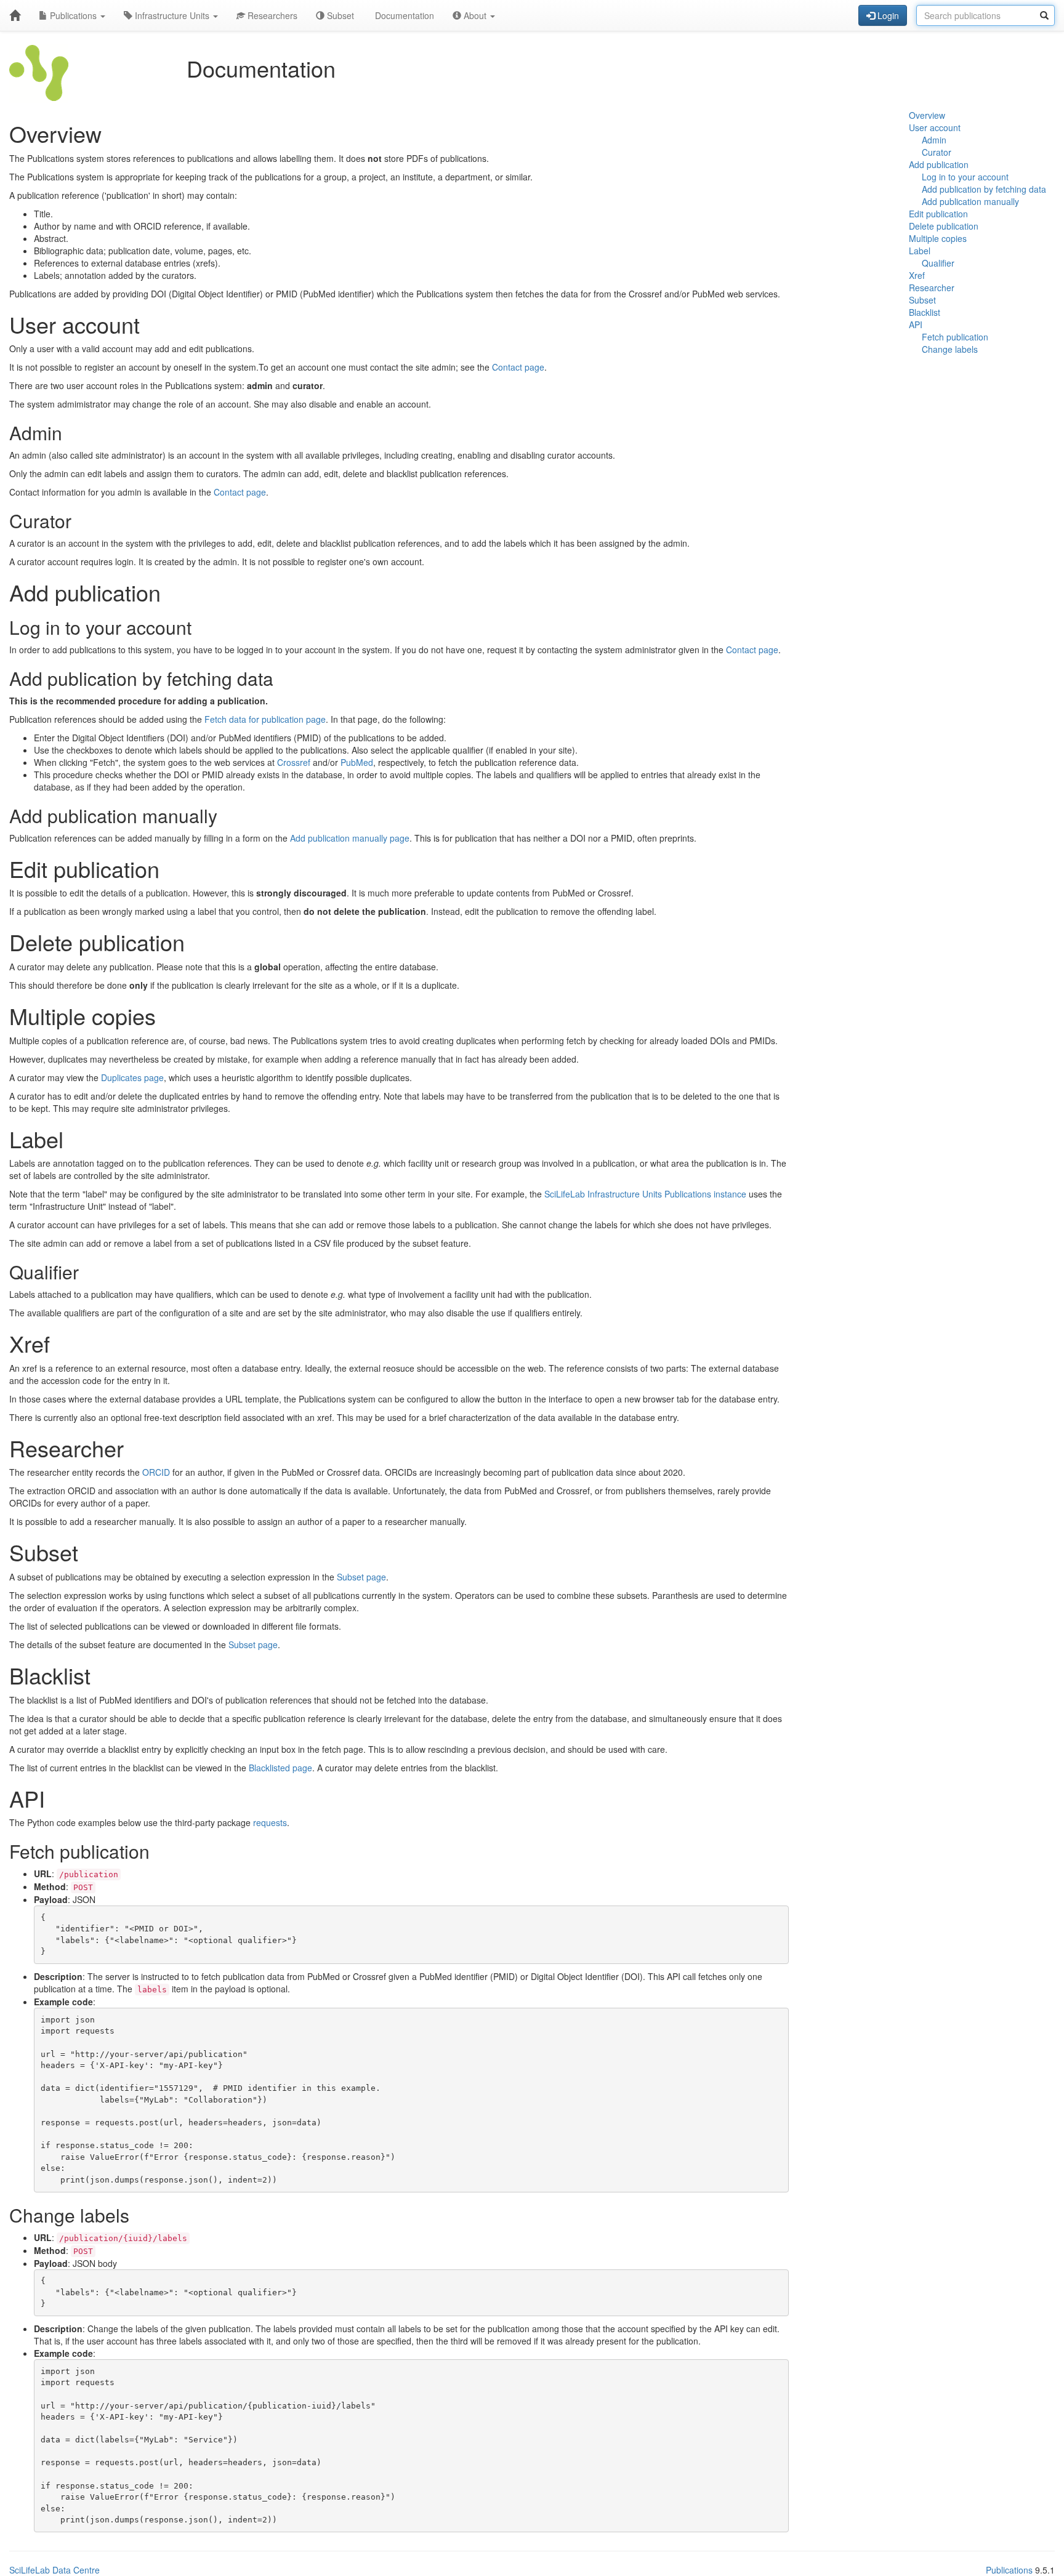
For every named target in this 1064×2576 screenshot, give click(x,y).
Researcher (932, 288)
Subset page (361, 1577)
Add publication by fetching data (984, 189)
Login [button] (887, 15)
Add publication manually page (350, 838)
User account (935, 127)
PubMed (357, 762)
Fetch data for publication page (265, 719)
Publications (73, 15)
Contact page (518, 367)
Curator (937, 152)
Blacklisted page (280, 1768)
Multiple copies (938, 238)
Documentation (403, 15)
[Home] (15, 15)
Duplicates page (132, 1077)
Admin (934, 140)
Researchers (271, 15)
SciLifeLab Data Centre (54, 2570)
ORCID (156, 1472)
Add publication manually (970, 201)
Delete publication (944, 226)
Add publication (939, 164)
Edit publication (938, 214)
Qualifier (938, 263)
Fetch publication (955, 337)
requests (270, 1822)
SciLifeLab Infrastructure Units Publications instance (645, 1194)
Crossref (294, 762)
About (475, 15)
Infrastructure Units (172, 15)
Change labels (950, 349)
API (916, 324)
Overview (927, 115)
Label (920, 251)
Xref (917, 275)
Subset (339, 15)
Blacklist (925, 312)
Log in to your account (965, 177)
